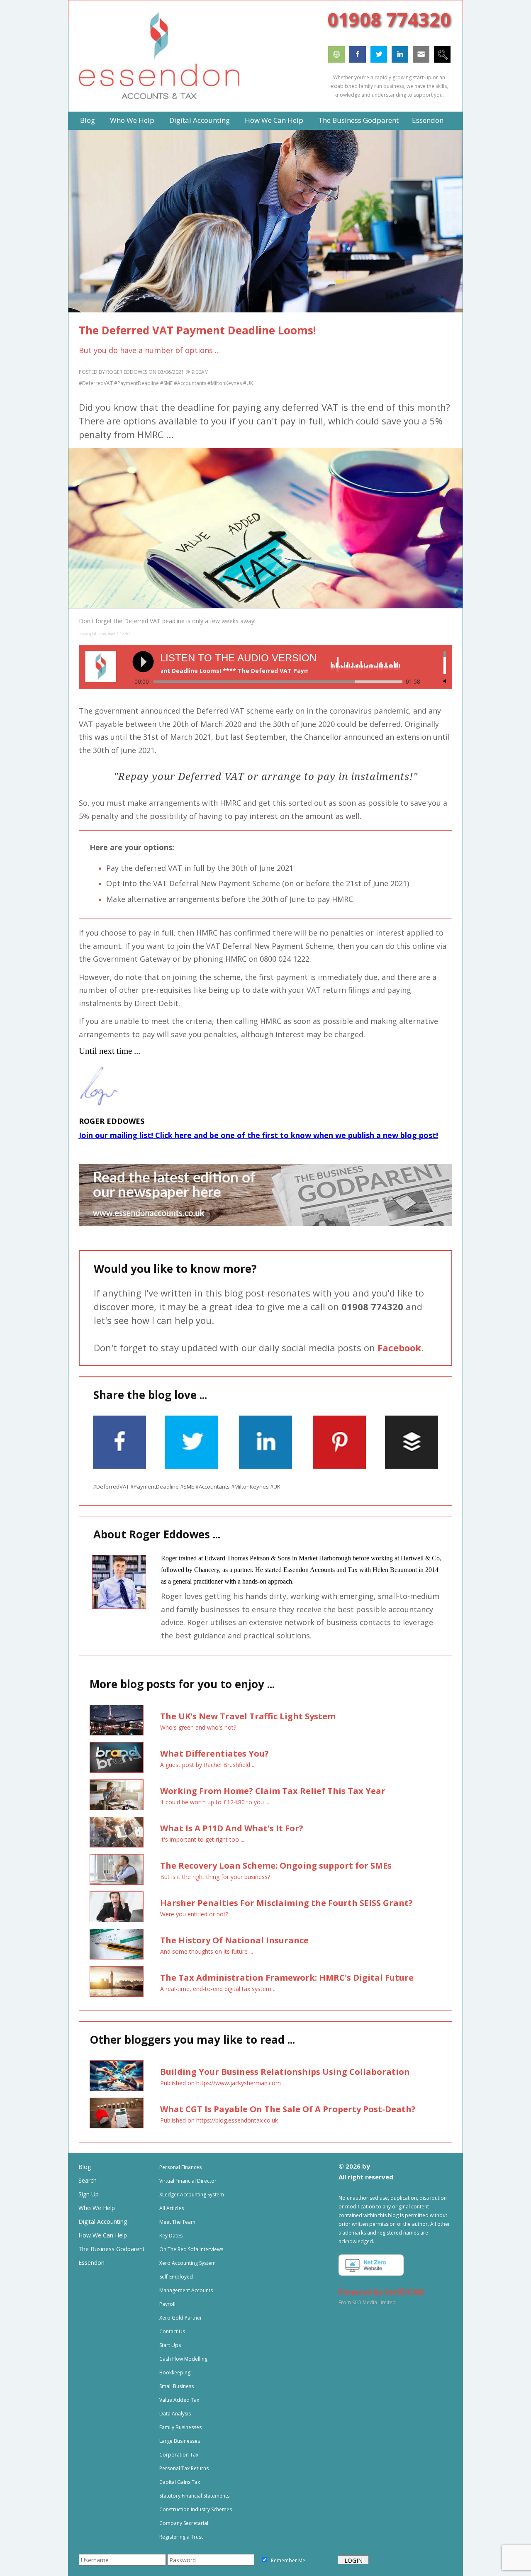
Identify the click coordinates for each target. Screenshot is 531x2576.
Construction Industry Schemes (196, 2509)
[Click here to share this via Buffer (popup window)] (412, 1466)
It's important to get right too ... (202, 1839)
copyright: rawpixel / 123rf (104, 634)
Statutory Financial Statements (194, 2496)
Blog (85, 2167)
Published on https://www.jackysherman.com (220, 2083)
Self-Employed (176, 2277)
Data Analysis (175, 2414)
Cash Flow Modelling (183, 2359)
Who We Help (97, 2208)
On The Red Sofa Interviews (191, 2249)
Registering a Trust (181, 2537)
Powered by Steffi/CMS (381, 2292)
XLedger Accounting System (192, 2195)
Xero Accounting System (188, 2263)
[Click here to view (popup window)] (435, 1396)
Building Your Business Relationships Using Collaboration (285, 2072)
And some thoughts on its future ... (207, 1951)
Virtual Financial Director (188, 2181)
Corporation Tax (179, 2455)
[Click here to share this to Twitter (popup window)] (192, 1466)
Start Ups (170, 2345)
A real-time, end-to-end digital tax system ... (218, 1989)
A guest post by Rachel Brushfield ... (208, 1765)
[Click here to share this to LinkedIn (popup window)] (265, 1466)
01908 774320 (389, 19)
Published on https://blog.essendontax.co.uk (219, 2120)
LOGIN (353, 2560)
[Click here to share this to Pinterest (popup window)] (339, 1466)
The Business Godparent (112, 2249)
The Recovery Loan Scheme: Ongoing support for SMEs (276, 1866)
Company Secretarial (184, 2523)
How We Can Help (103, 2235)
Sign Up (89, 2194)
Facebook (399, 1348)
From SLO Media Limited (367, 2302)
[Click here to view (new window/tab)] (336, 60)
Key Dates (171, 2236)
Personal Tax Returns (184, 2468)
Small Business (177, 2386)
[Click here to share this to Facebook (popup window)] (119, 1466)
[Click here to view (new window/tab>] (265, 1224)
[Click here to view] (442, 60)
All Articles (172, 2208)
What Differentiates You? (214, 1753)
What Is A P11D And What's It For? (232, 1828)
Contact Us (172, 2331)
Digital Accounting (103, 2221)
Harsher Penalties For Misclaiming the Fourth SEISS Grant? (286, 1903)
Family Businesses (180, 2427)
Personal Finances (180, 2167)
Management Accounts (186, 2290)
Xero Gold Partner (181, 2318)
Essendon (91, 2263)
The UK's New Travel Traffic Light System (248, 1716)
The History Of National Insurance (234, 1940)
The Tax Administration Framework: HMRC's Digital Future (287, 1978)
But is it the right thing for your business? (215, 1877)
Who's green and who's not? (198, 1727)
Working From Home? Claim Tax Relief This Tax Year (273, 1791)
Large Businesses (180, 2441)
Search (88, 2180)
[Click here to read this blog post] (117, 1720)
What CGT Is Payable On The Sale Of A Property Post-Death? (288, 2109)
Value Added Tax (179, 2400)
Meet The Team (177, 2222)
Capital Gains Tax (180, 2482)
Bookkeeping (175, 2373)
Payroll (167, 2304)
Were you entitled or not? (194, 1914)
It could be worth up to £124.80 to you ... (215, 1802)
